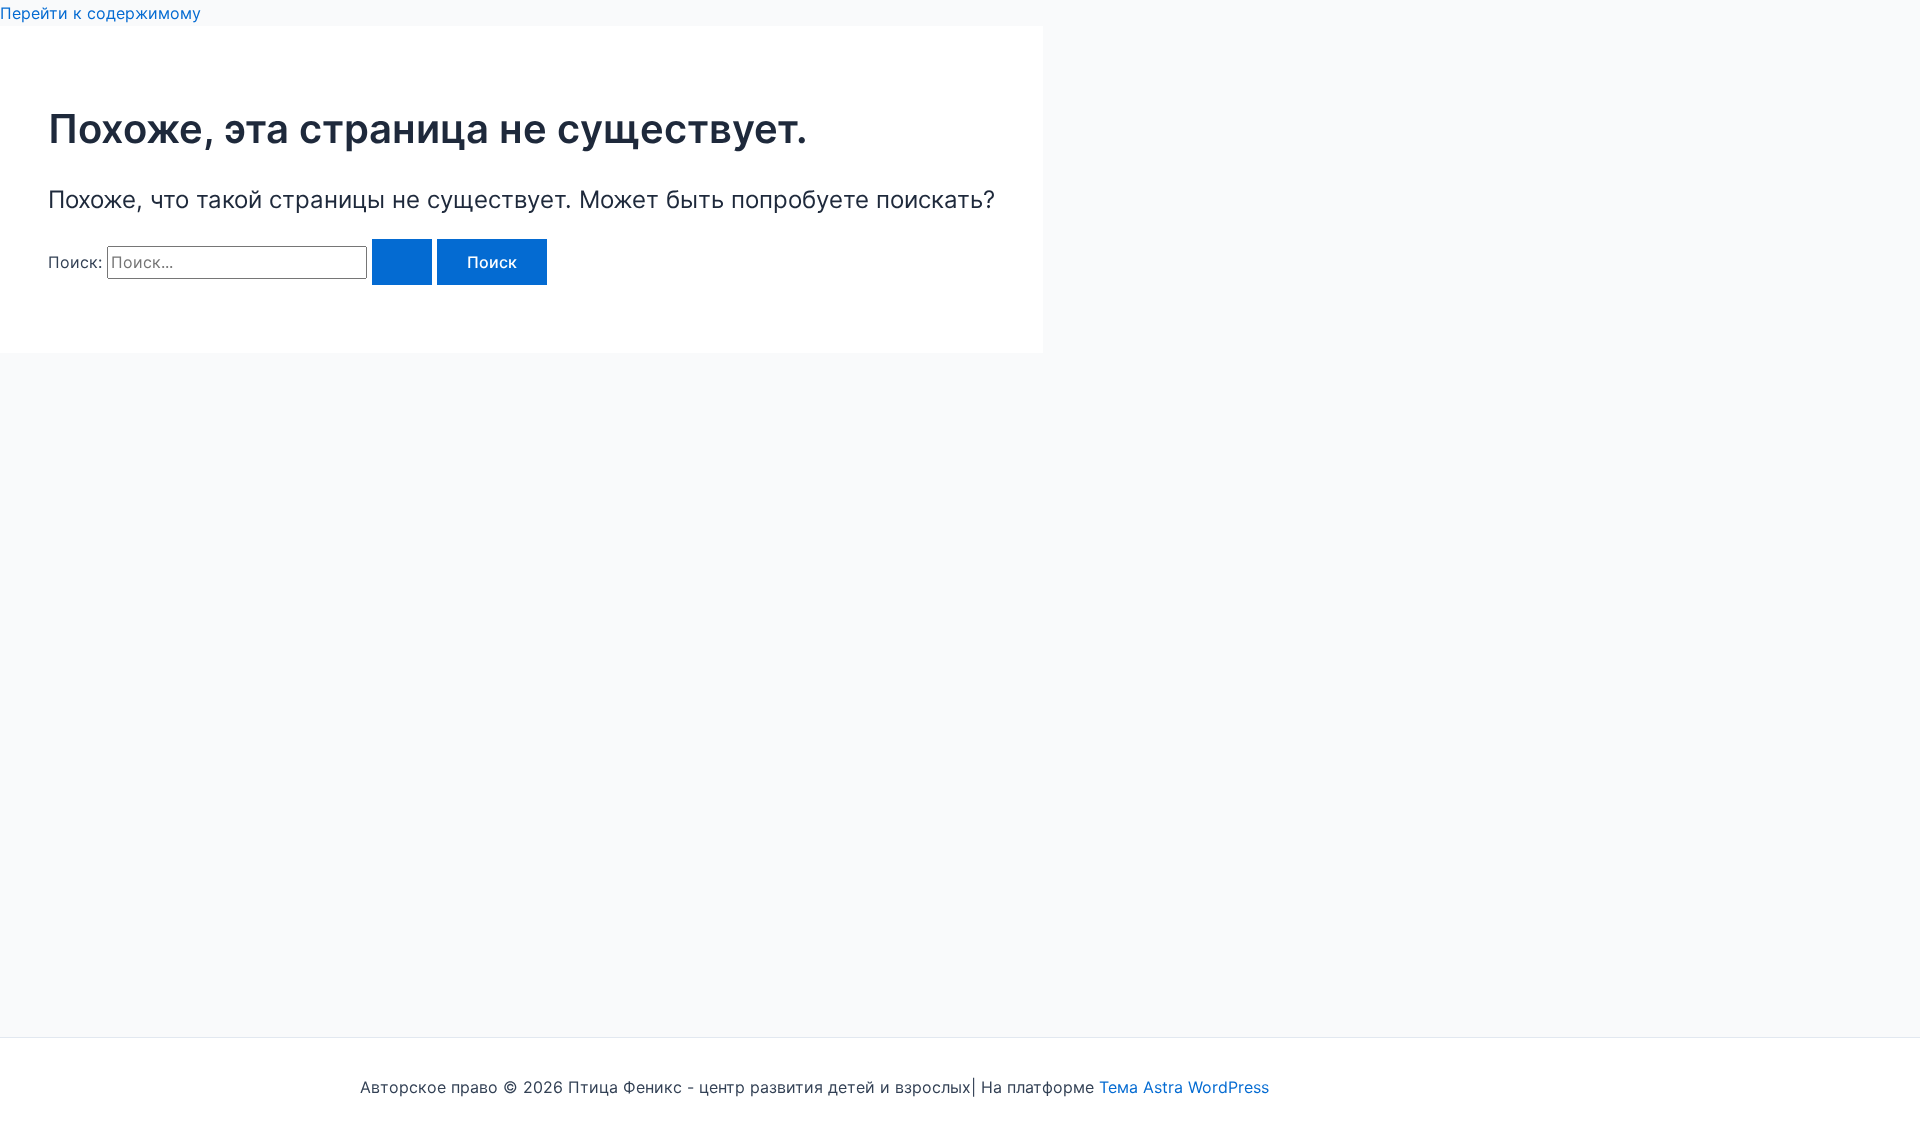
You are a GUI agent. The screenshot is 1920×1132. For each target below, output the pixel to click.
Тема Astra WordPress (1184, 1087)
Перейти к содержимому (100, 13)
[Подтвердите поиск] (402, 262)
